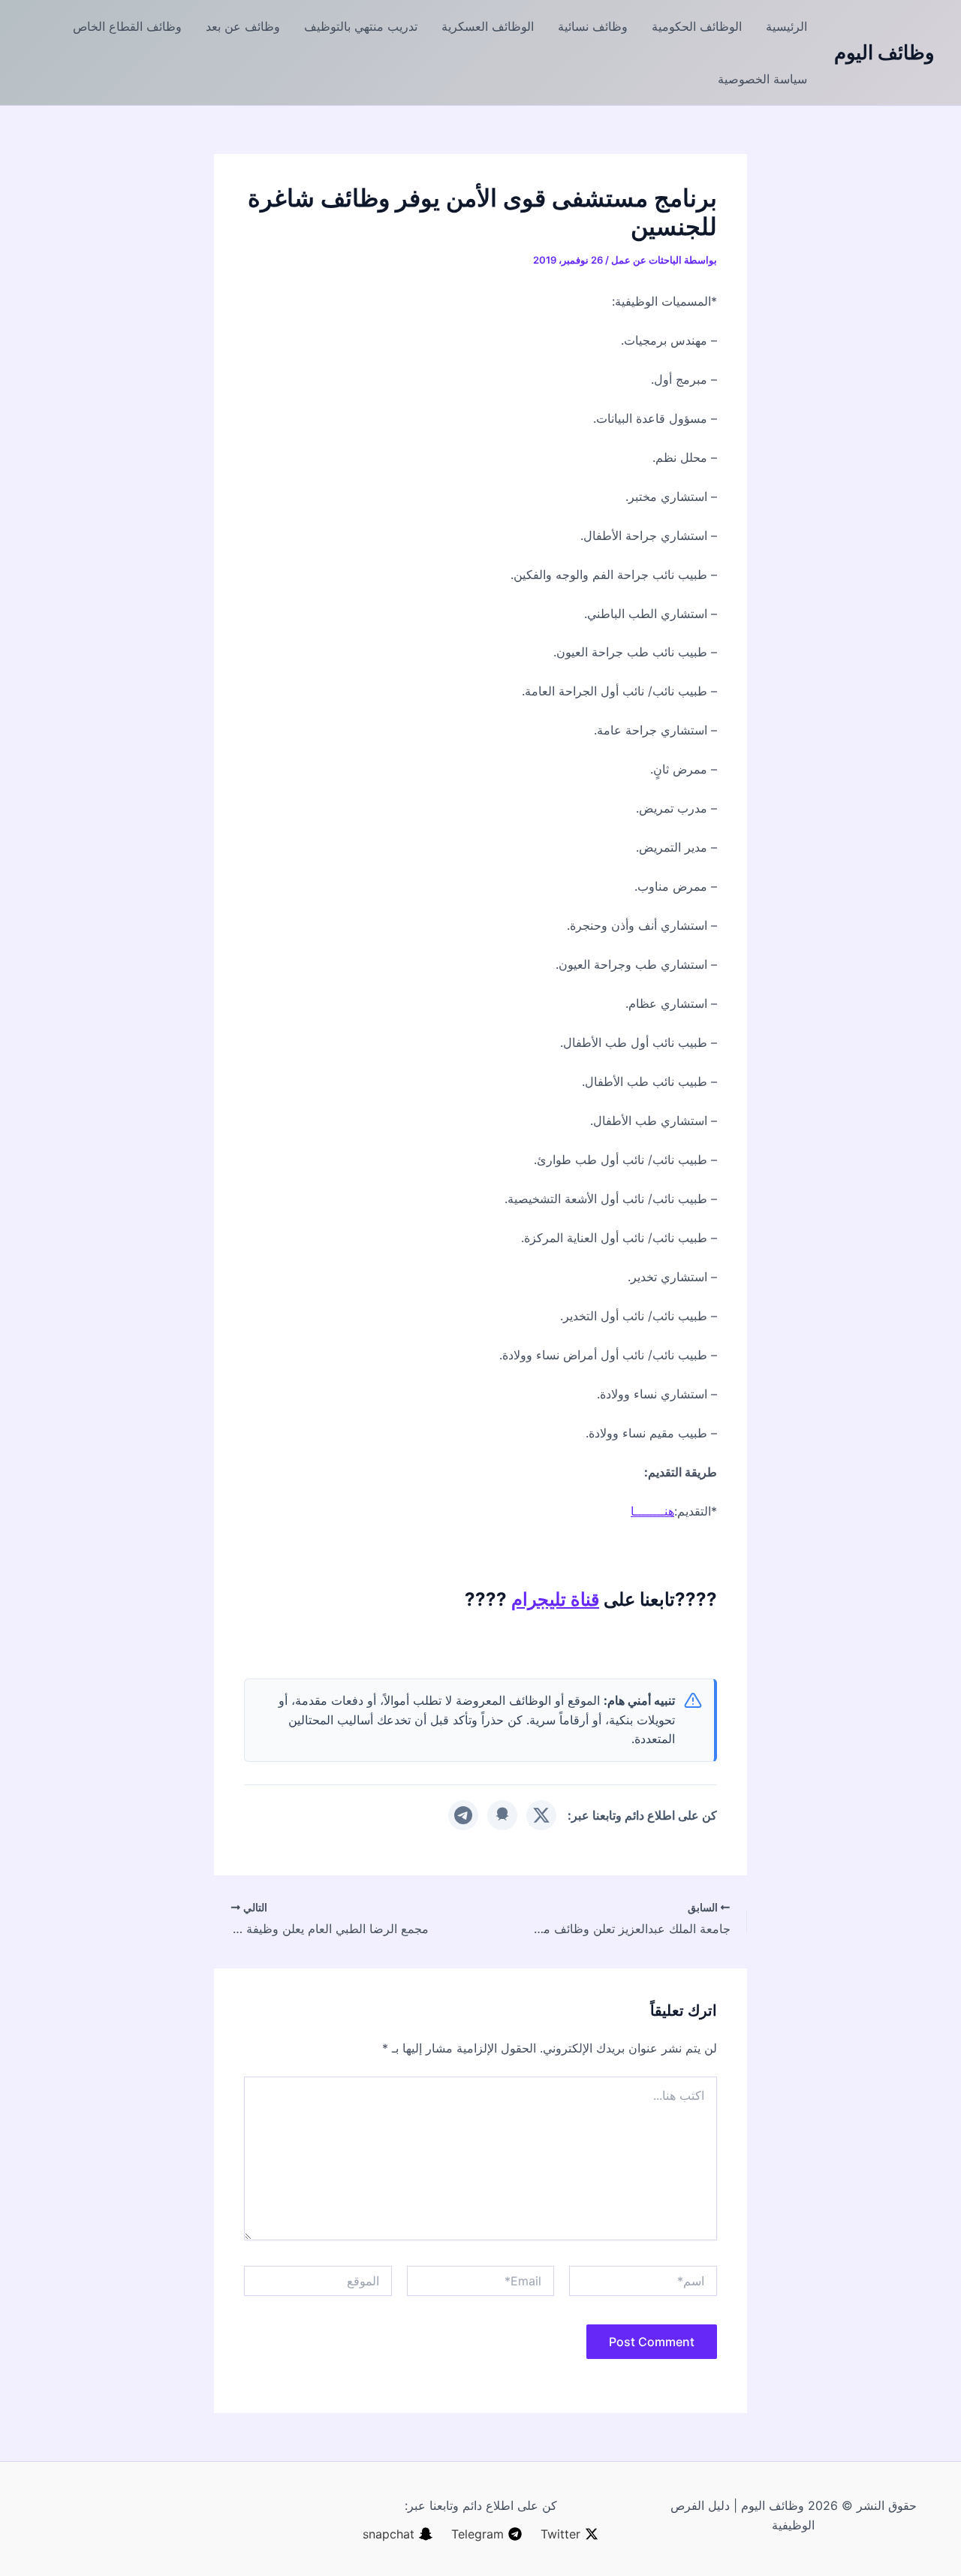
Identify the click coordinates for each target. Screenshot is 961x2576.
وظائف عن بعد (243, 26)
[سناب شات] (502, 1815)
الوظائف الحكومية (697, 26)
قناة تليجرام (555, 1599)
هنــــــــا (652, 1511)
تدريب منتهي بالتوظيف (361, 26)
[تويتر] (541, 1815)
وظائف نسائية (593, 26)
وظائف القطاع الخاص (127, 26)
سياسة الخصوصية (762, 79)
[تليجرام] (463, 1815)
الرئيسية (786, 26)
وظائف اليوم (884, 52)
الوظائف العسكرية (488, 26)
